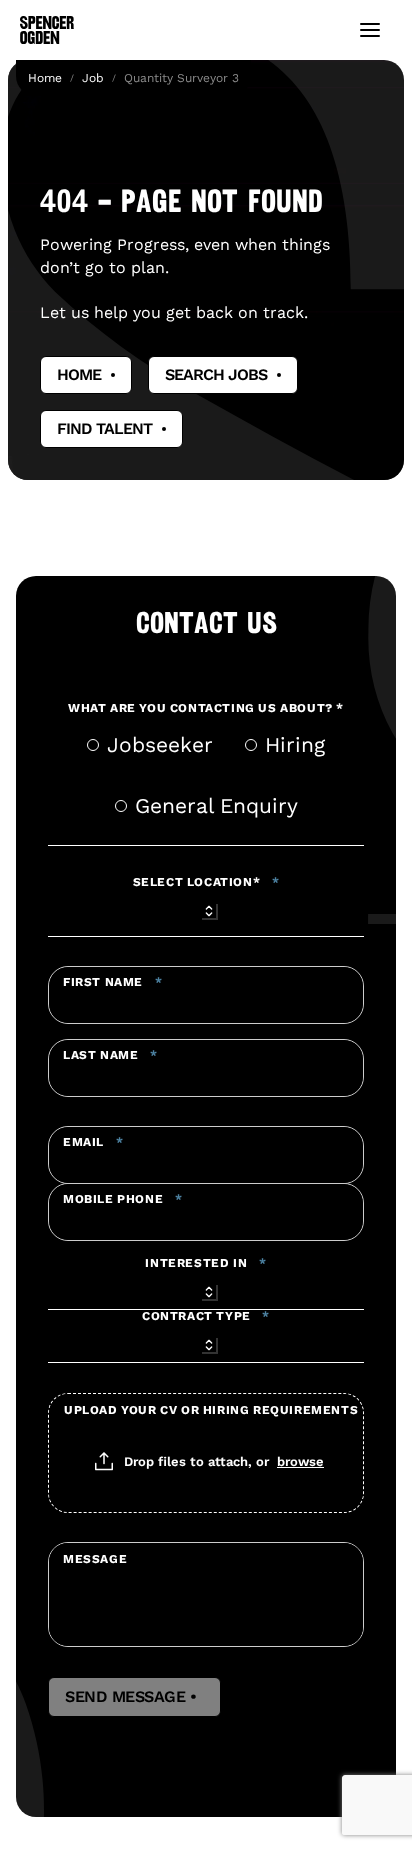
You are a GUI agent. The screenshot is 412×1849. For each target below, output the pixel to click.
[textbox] (206, 995)
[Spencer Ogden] (47, 30)
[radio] (93, 745)
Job (93, 78)
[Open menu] (370, 30)
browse (300, 1461)
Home (45, 78)
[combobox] (206, 908)
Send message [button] (134, 1697)
